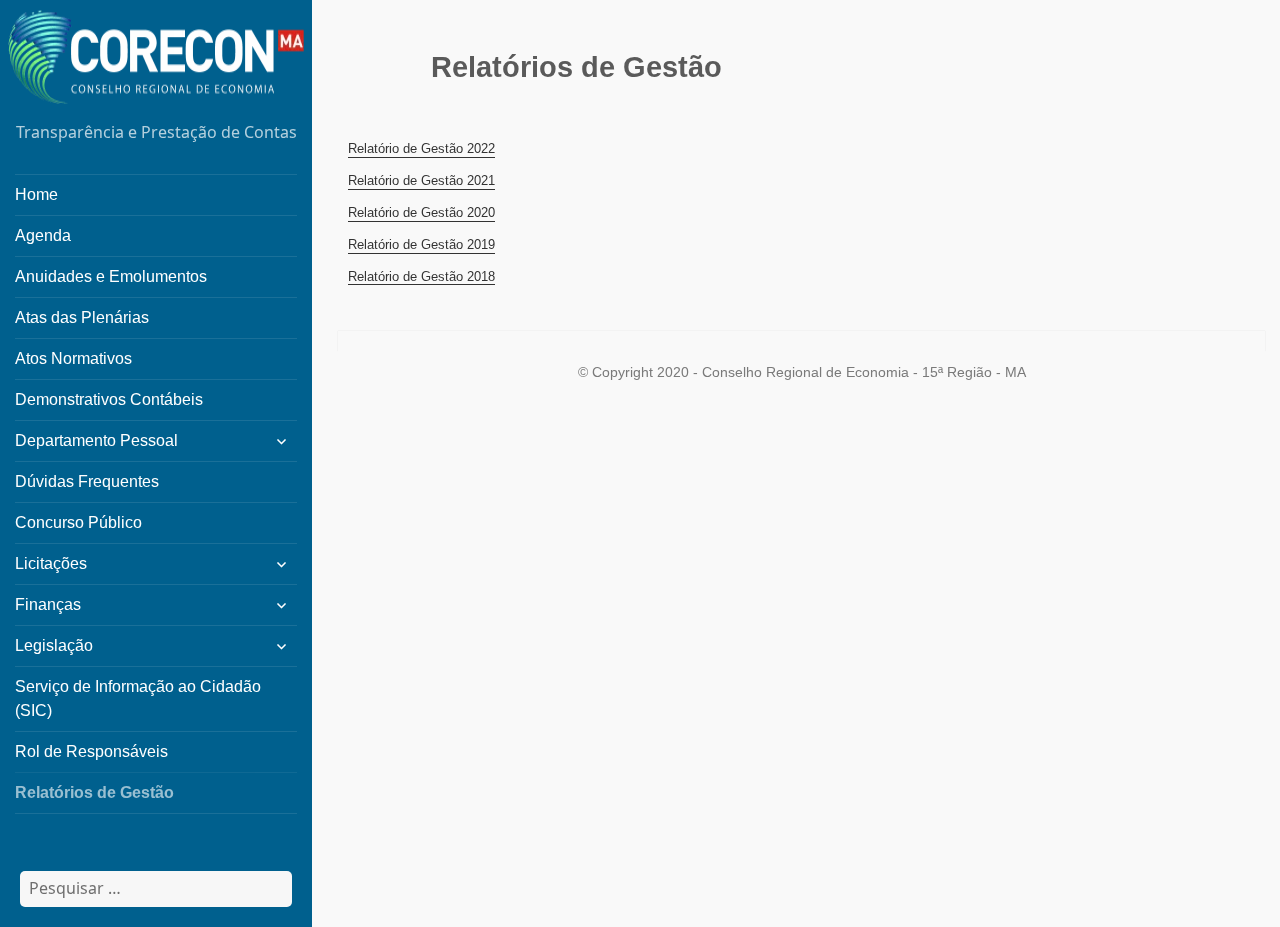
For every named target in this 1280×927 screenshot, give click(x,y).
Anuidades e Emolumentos (111, 276)
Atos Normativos (73, 358)
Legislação (54, 645)
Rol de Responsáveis (91, 751)
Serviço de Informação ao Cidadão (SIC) (138, 698)
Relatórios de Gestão (94, 792)
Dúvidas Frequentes (87, 481)
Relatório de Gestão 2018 (421, 276)
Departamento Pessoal (96, 440)
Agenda (43, 235)
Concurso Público (78, 522)
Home (36, 194)
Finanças (48, 604)
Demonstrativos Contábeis (109, 399)
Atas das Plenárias (82, 317)
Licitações (51, 563)
